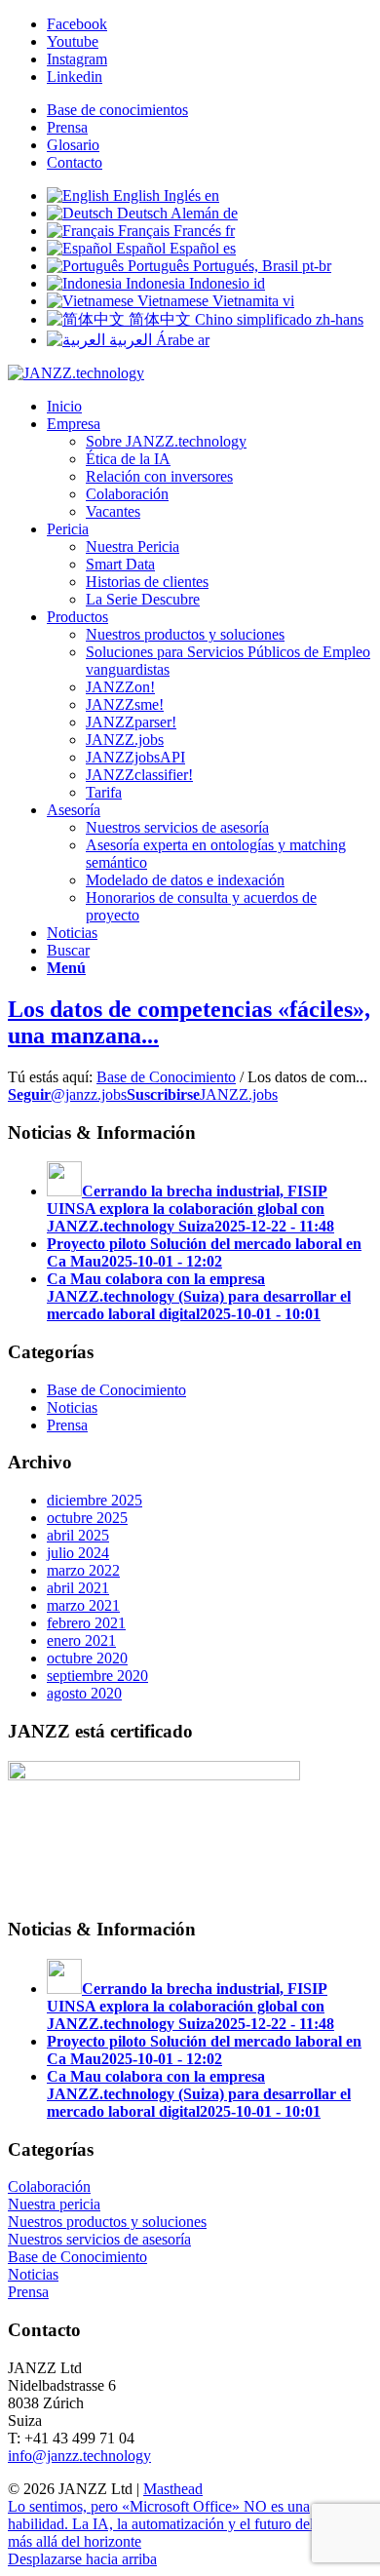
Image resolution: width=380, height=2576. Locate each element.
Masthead (173, 2489)
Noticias (72, 1407)
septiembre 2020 (97, 1676)
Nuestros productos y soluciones (107, 2222)
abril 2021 (78, 1588)
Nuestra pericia (54, 2204)
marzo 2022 (83, 1570)
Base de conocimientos (117, 110)
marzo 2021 (83, 1605)
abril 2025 (78, 1535)
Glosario (73, 145)
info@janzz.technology (79, 2456)
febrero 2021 (86, 1623)
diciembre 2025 (95, 1500)
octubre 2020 (87, 1658)
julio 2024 (78, 1553)
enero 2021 (81, 1640)
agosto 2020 (84, 1693)
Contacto (75, 162)
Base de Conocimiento (166, 1077)
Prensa (67, 127)
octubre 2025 (87, 1518)
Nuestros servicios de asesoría (99, 2239)
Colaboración (49, 2186)
